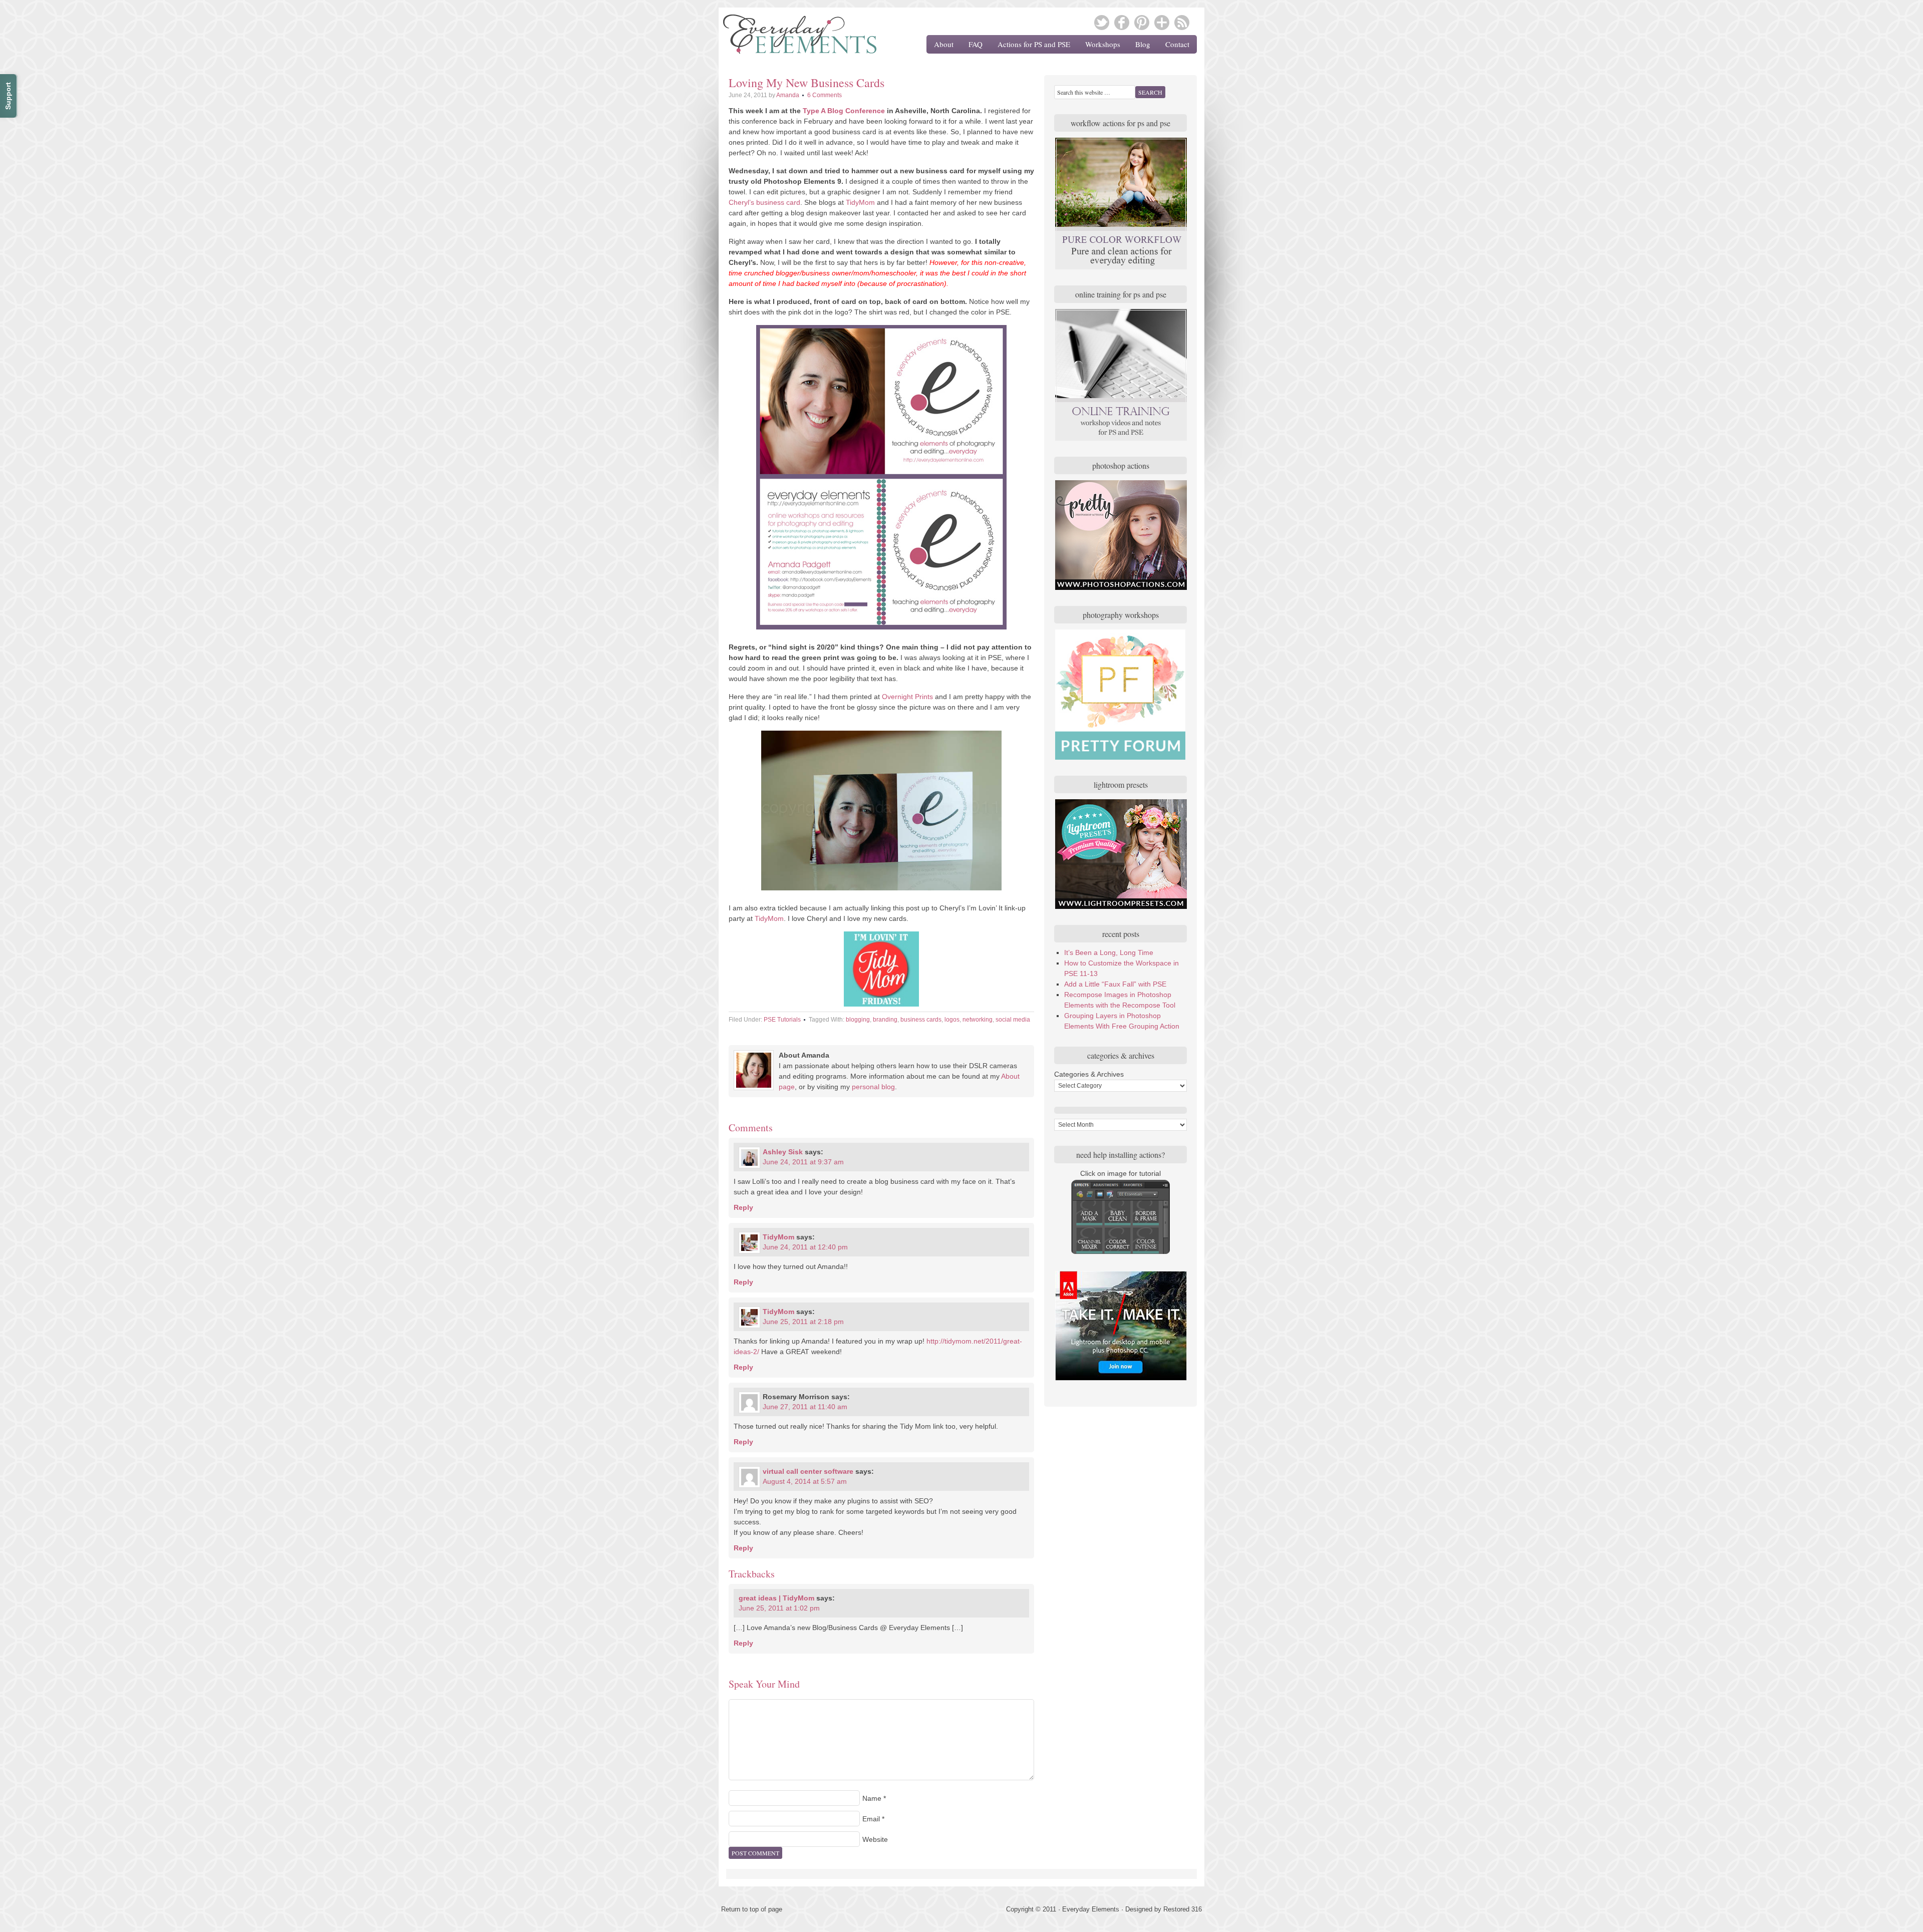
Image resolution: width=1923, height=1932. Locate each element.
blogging (858, 1020)
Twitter (1102, 23)
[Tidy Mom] (881, 969)
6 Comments (825, 95)
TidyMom (860, 202)
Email (871, 1819)
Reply (743, 1207)
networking (978, 1020)
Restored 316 (1183, 1909)
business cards (921, 1020)
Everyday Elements (794, 38)
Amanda (788, 95)
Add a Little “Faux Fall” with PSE (1115, 984)
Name (872, 1798)
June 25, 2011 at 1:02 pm (779, 1608)
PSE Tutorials (782, 1020)
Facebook (1122, 23)
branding (885, 1020)
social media (1013, 1020)
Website (875, 1839)
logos (952, 1020)
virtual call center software (808, 1471)
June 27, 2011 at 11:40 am (805, 1407)
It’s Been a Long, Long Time (1109, 952)
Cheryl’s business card (764, 202)
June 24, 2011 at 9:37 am (803, 1162)
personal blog (873, 1087)
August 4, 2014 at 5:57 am (805, 1481)
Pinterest (1142, 23)
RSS (1182, 23)
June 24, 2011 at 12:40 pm (805, 1247)
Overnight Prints (907, 697)
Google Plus (1162, 23)
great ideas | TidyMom (776, 1598)
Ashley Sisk (783, 1152)
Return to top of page (752, 1909)
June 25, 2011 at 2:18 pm (803, 1322)
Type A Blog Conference (844, 111)
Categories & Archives (1089, 1074)
